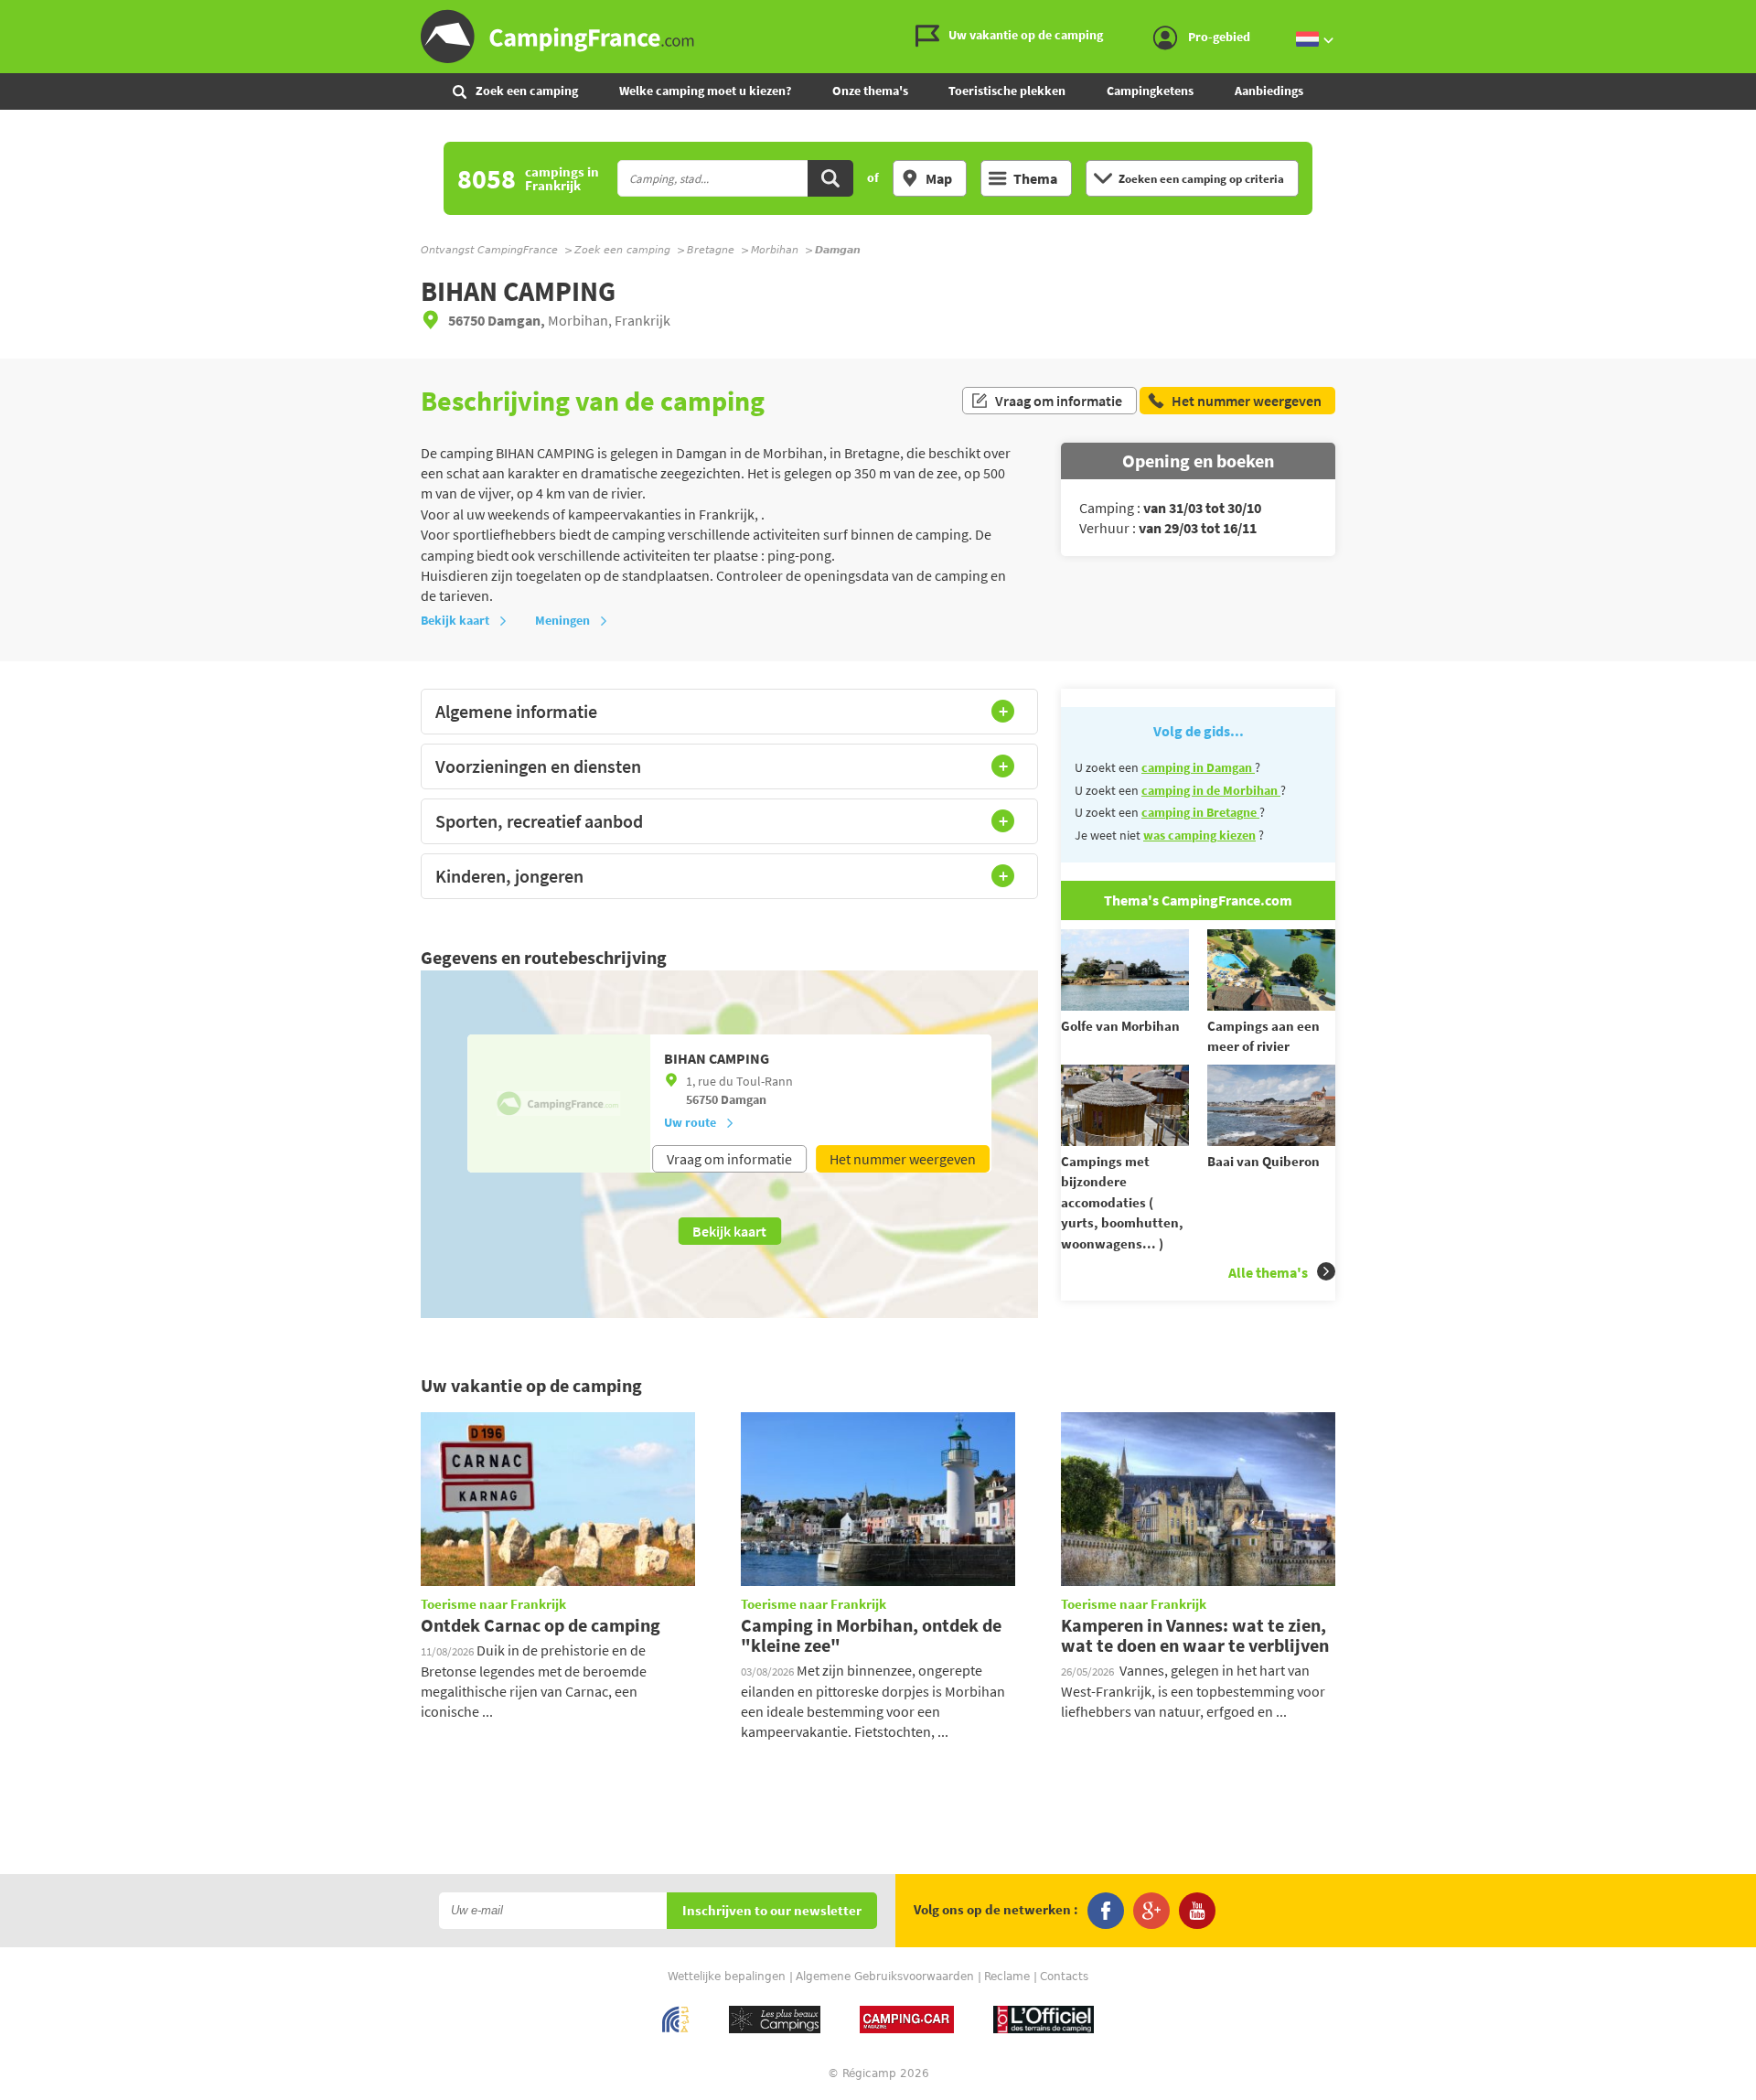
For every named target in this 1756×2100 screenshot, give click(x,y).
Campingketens (1150, 91)
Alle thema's (1268, 1272)
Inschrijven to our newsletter (772, 1911)
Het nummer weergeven (903, 1159)
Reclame (1007, 1977)
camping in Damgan (1198, 767)
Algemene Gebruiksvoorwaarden (885, 1977)
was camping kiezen (1199, 835)
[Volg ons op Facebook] (1106, 1911)
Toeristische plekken (1007, 91)
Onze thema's (870, 91)
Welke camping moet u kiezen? (705, 91)
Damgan (744, 1099)
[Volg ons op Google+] (1151, 1911)
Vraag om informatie (1059, 401)
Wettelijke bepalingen (727, 1977)
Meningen (562, 620)
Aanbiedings (1269, 91)
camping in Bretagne (1200, 812)
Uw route (690, 1122)
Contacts (1064, 1977)
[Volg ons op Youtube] (1197, 1911)
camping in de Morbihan (1211, 790)
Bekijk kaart (455, 620)
